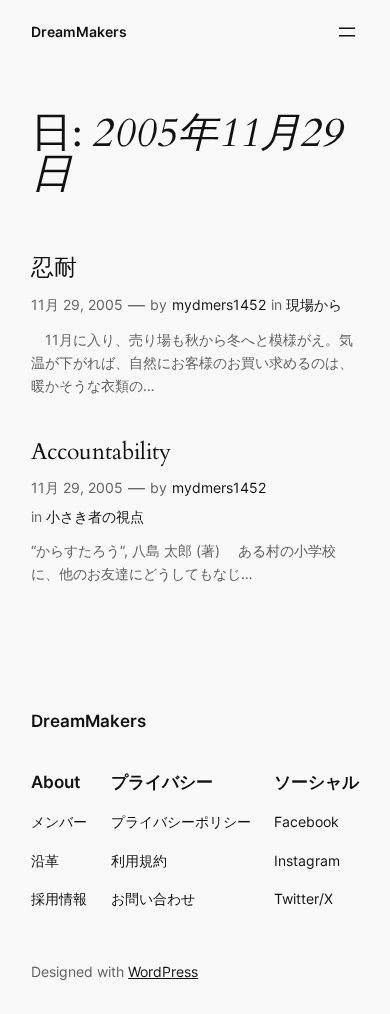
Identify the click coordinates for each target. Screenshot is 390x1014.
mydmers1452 (219, 304)
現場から (314, 304)
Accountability (101, 451)
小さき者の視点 (95, 516)
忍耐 (54, 267)
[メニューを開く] (347, 32)
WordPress (163, 971)
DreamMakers (79, 31)
